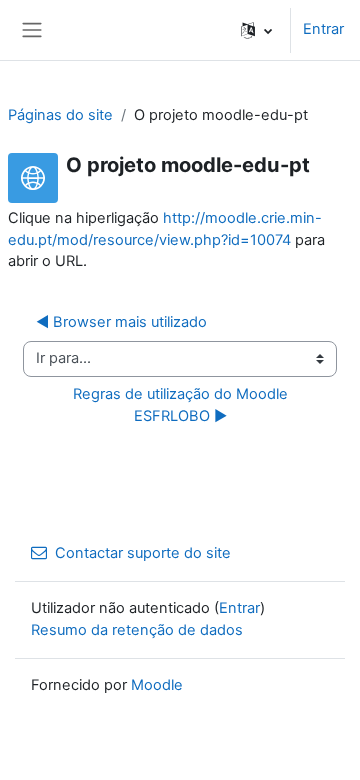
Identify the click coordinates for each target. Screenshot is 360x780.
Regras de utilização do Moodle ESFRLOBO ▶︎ (182, 405)
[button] (256, 30)
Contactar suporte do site (143, 553)
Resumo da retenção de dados (137, 630)
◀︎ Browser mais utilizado (121, 322)
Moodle (157, 685)
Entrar (323, 29)
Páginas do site (60, 115)
